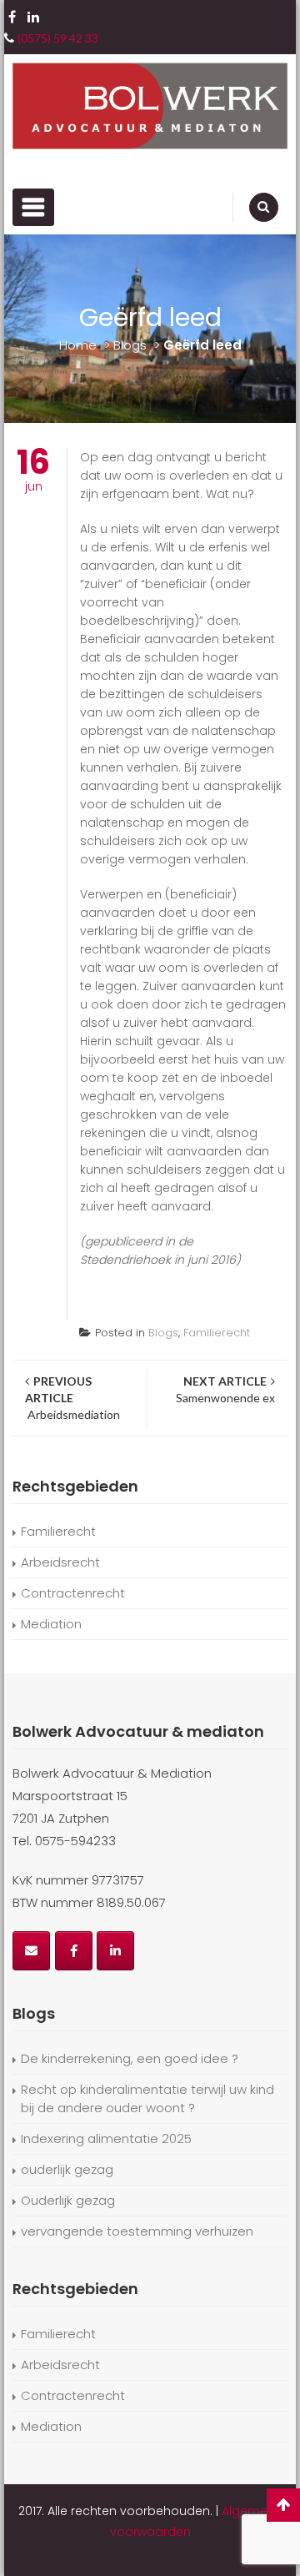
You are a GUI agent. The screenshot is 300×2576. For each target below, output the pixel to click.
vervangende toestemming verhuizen (137, 2231)
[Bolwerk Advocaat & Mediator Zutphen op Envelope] (31, 1951)
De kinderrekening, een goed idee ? (130, 2058)
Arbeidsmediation (72, 1398)
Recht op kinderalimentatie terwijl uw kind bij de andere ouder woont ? (147, 2098)
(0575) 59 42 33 (58, 38)
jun (33, 471)
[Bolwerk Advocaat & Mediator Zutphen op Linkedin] (115, 1951)
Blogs (130, 345)
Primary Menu (33, 207)
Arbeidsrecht (60, 1562)
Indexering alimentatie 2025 (106, 2138)
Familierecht (217, 1333)
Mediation (51, 1624)
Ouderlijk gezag (68, 2200)
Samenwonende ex (224, 1389)
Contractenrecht (73, 1593)
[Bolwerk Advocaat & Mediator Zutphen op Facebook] (74, 1951)
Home (78, 345)
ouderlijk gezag (67, 2169)
